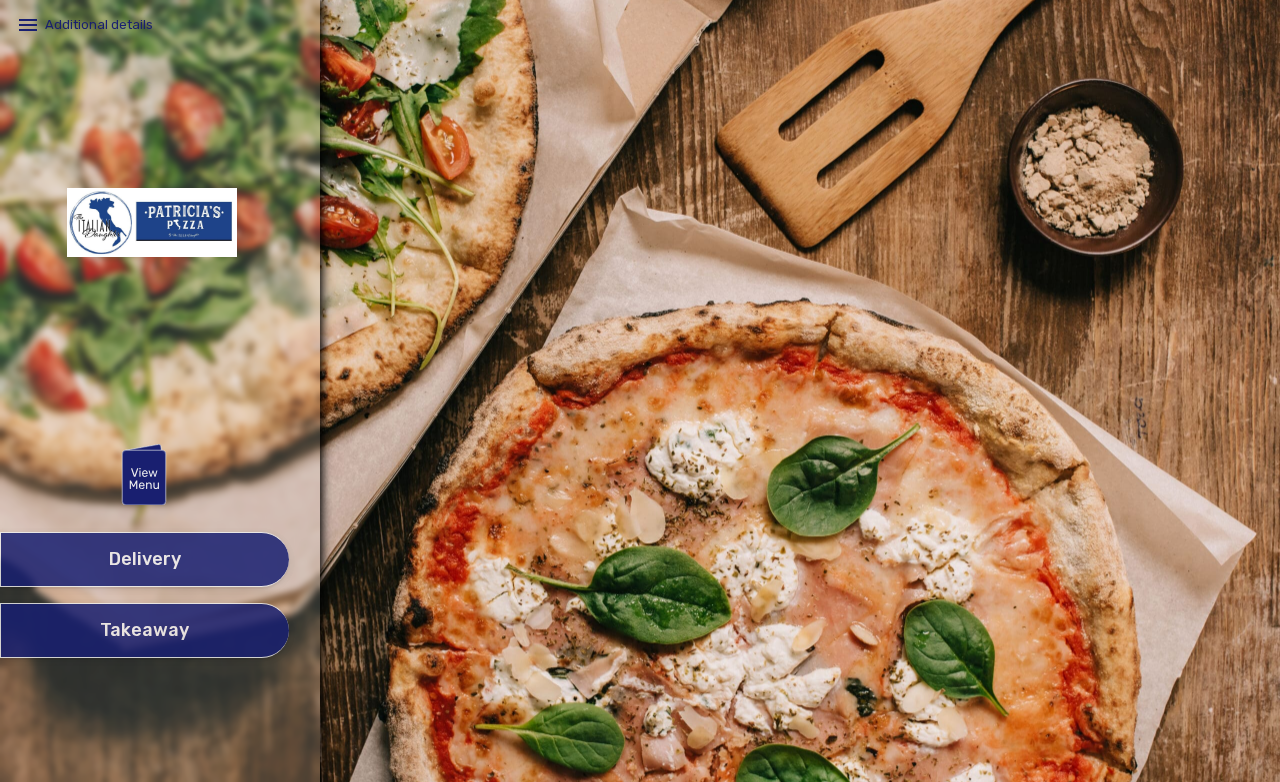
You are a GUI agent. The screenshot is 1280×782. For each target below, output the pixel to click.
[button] (144, 476)
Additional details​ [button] (99, 24)
